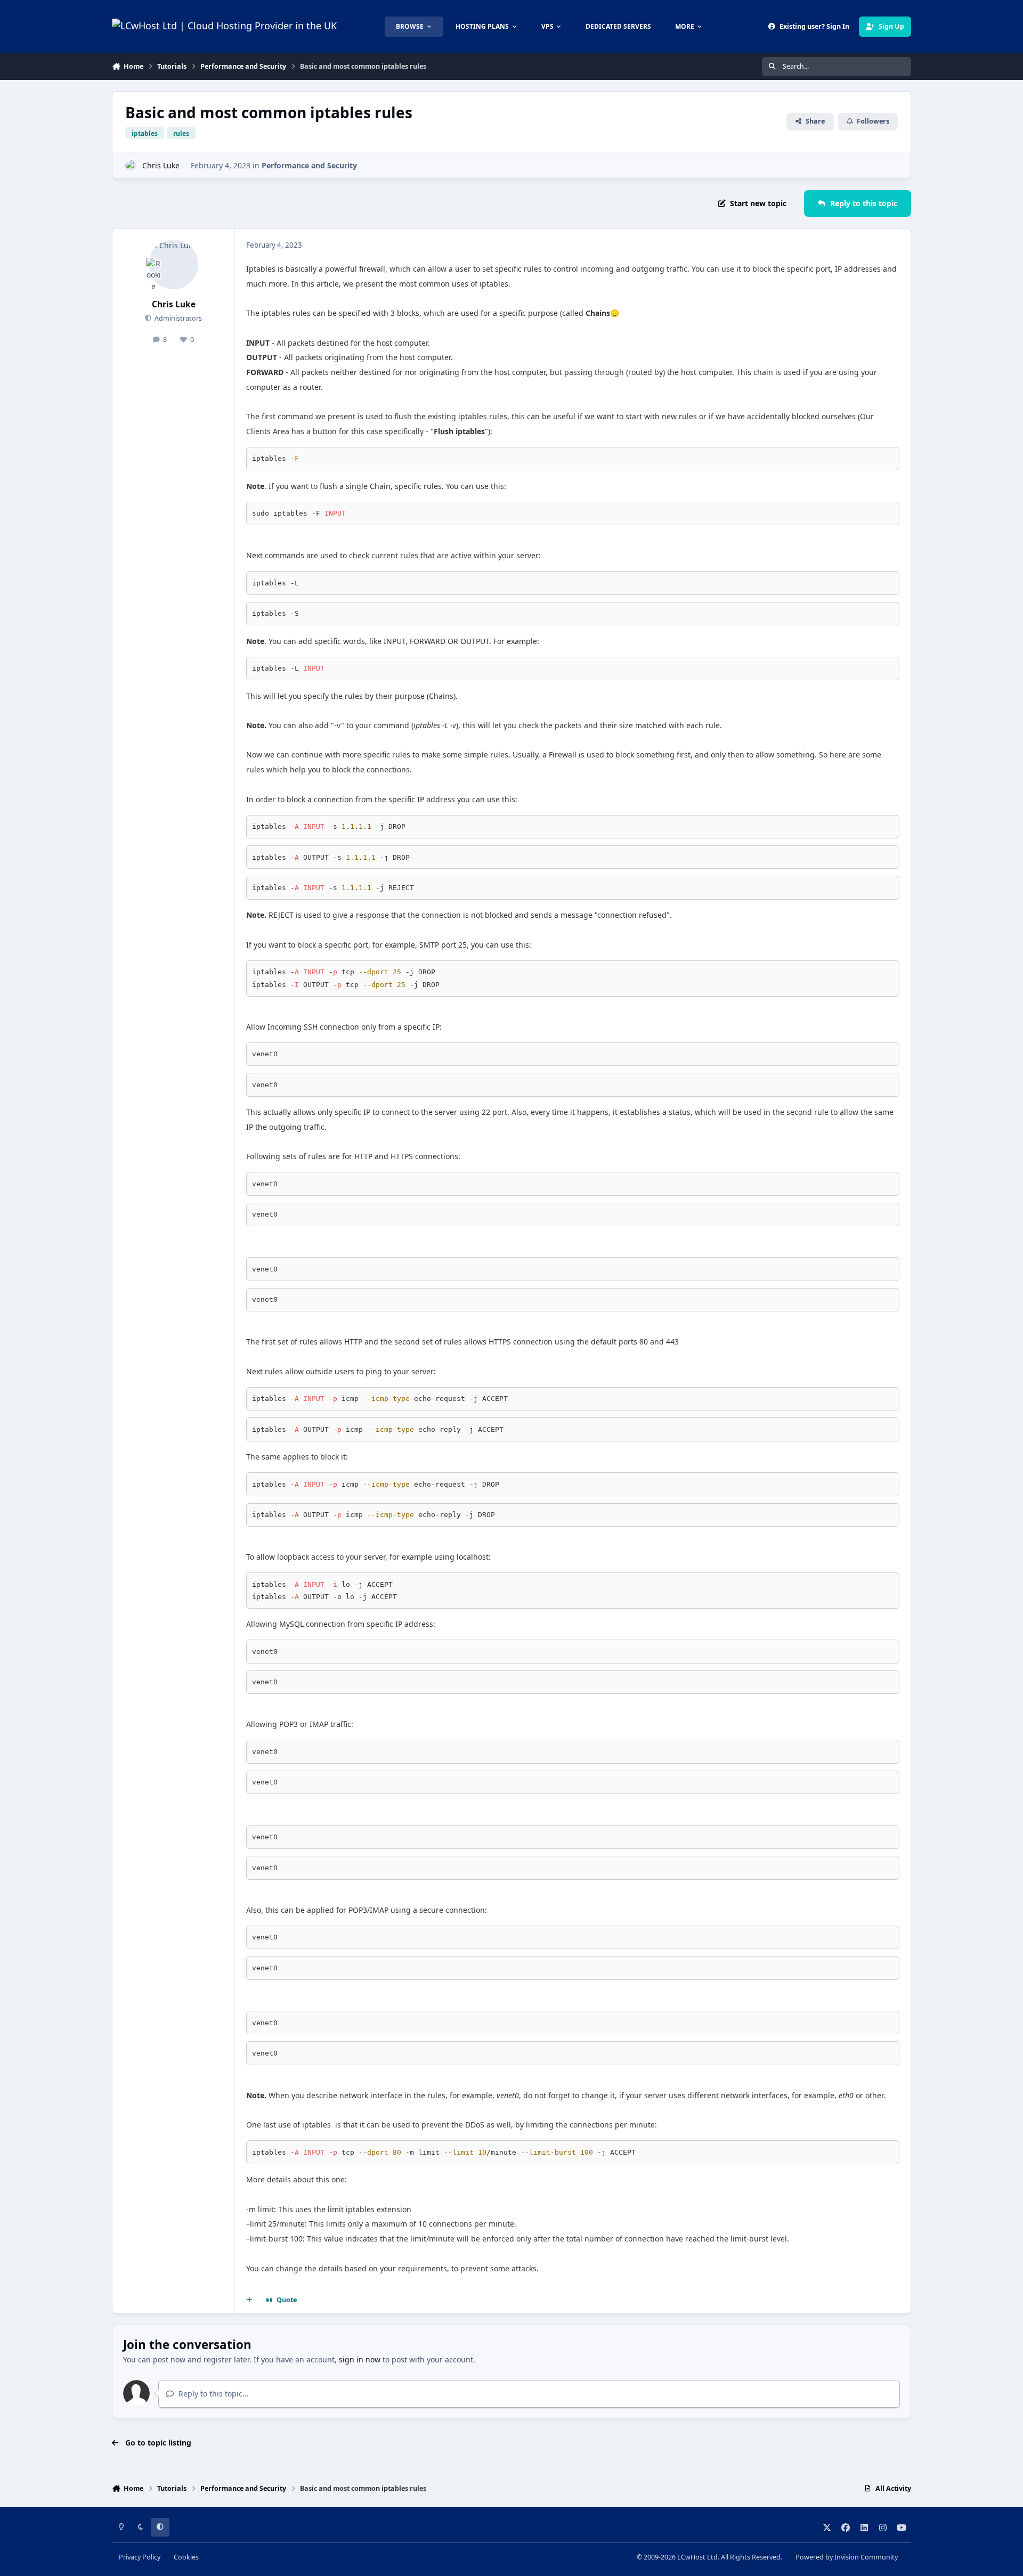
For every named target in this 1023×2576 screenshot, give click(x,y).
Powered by (847, 2557)
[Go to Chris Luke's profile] (131, 165)
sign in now (360, 2359)
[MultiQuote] (249, 2300)
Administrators (177, 318)
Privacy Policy (140, 2557)
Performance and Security (309, 165)
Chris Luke (161, 165)
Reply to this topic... (213, 2394)
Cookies (186, 2557)
